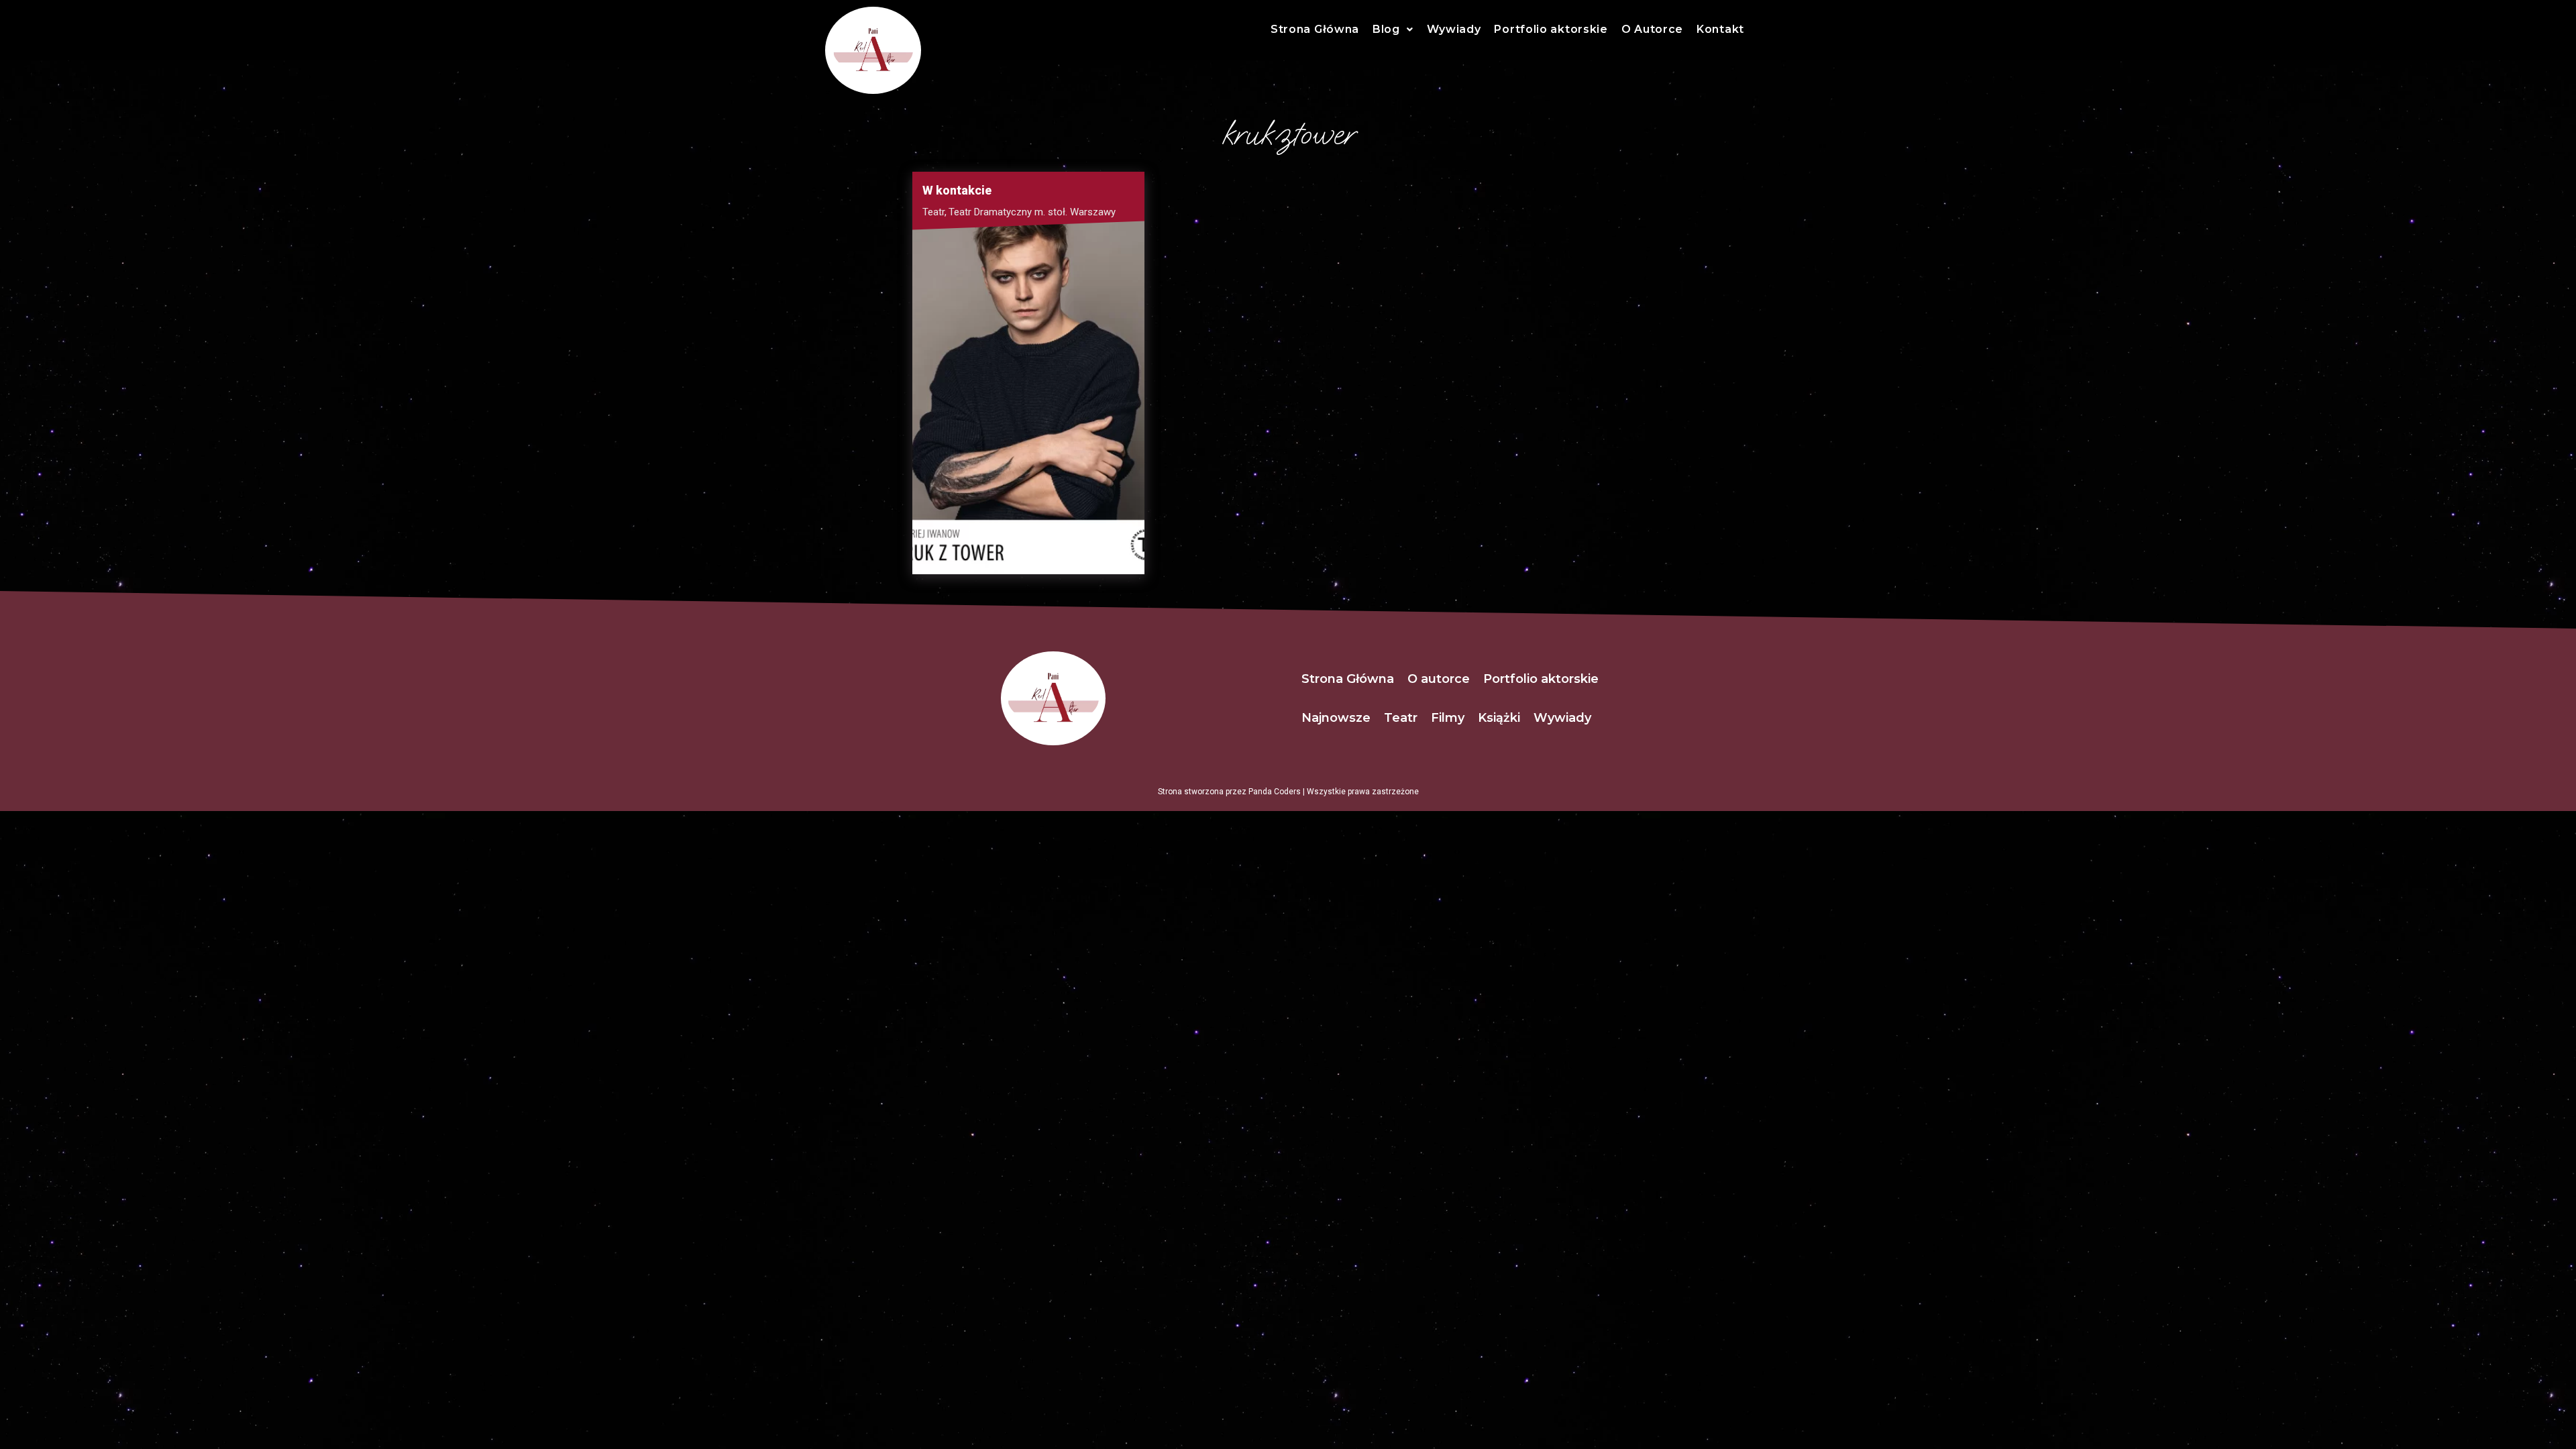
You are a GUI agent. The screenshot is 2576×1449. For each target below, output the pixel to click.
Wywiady (1454, 29)
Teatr (934, 212)
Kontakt (1720, 29)
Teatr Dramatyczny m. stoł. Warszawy (1032, 212)
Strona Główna (1315, 29)
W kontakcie (957, 190)
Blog (1386, 29)
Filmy (1448, 718)
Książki (1499, 718)
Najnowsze (1336, 718)
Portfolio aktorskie (1551, 29)
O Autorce (1652, 29)
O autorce (1439, 679)
